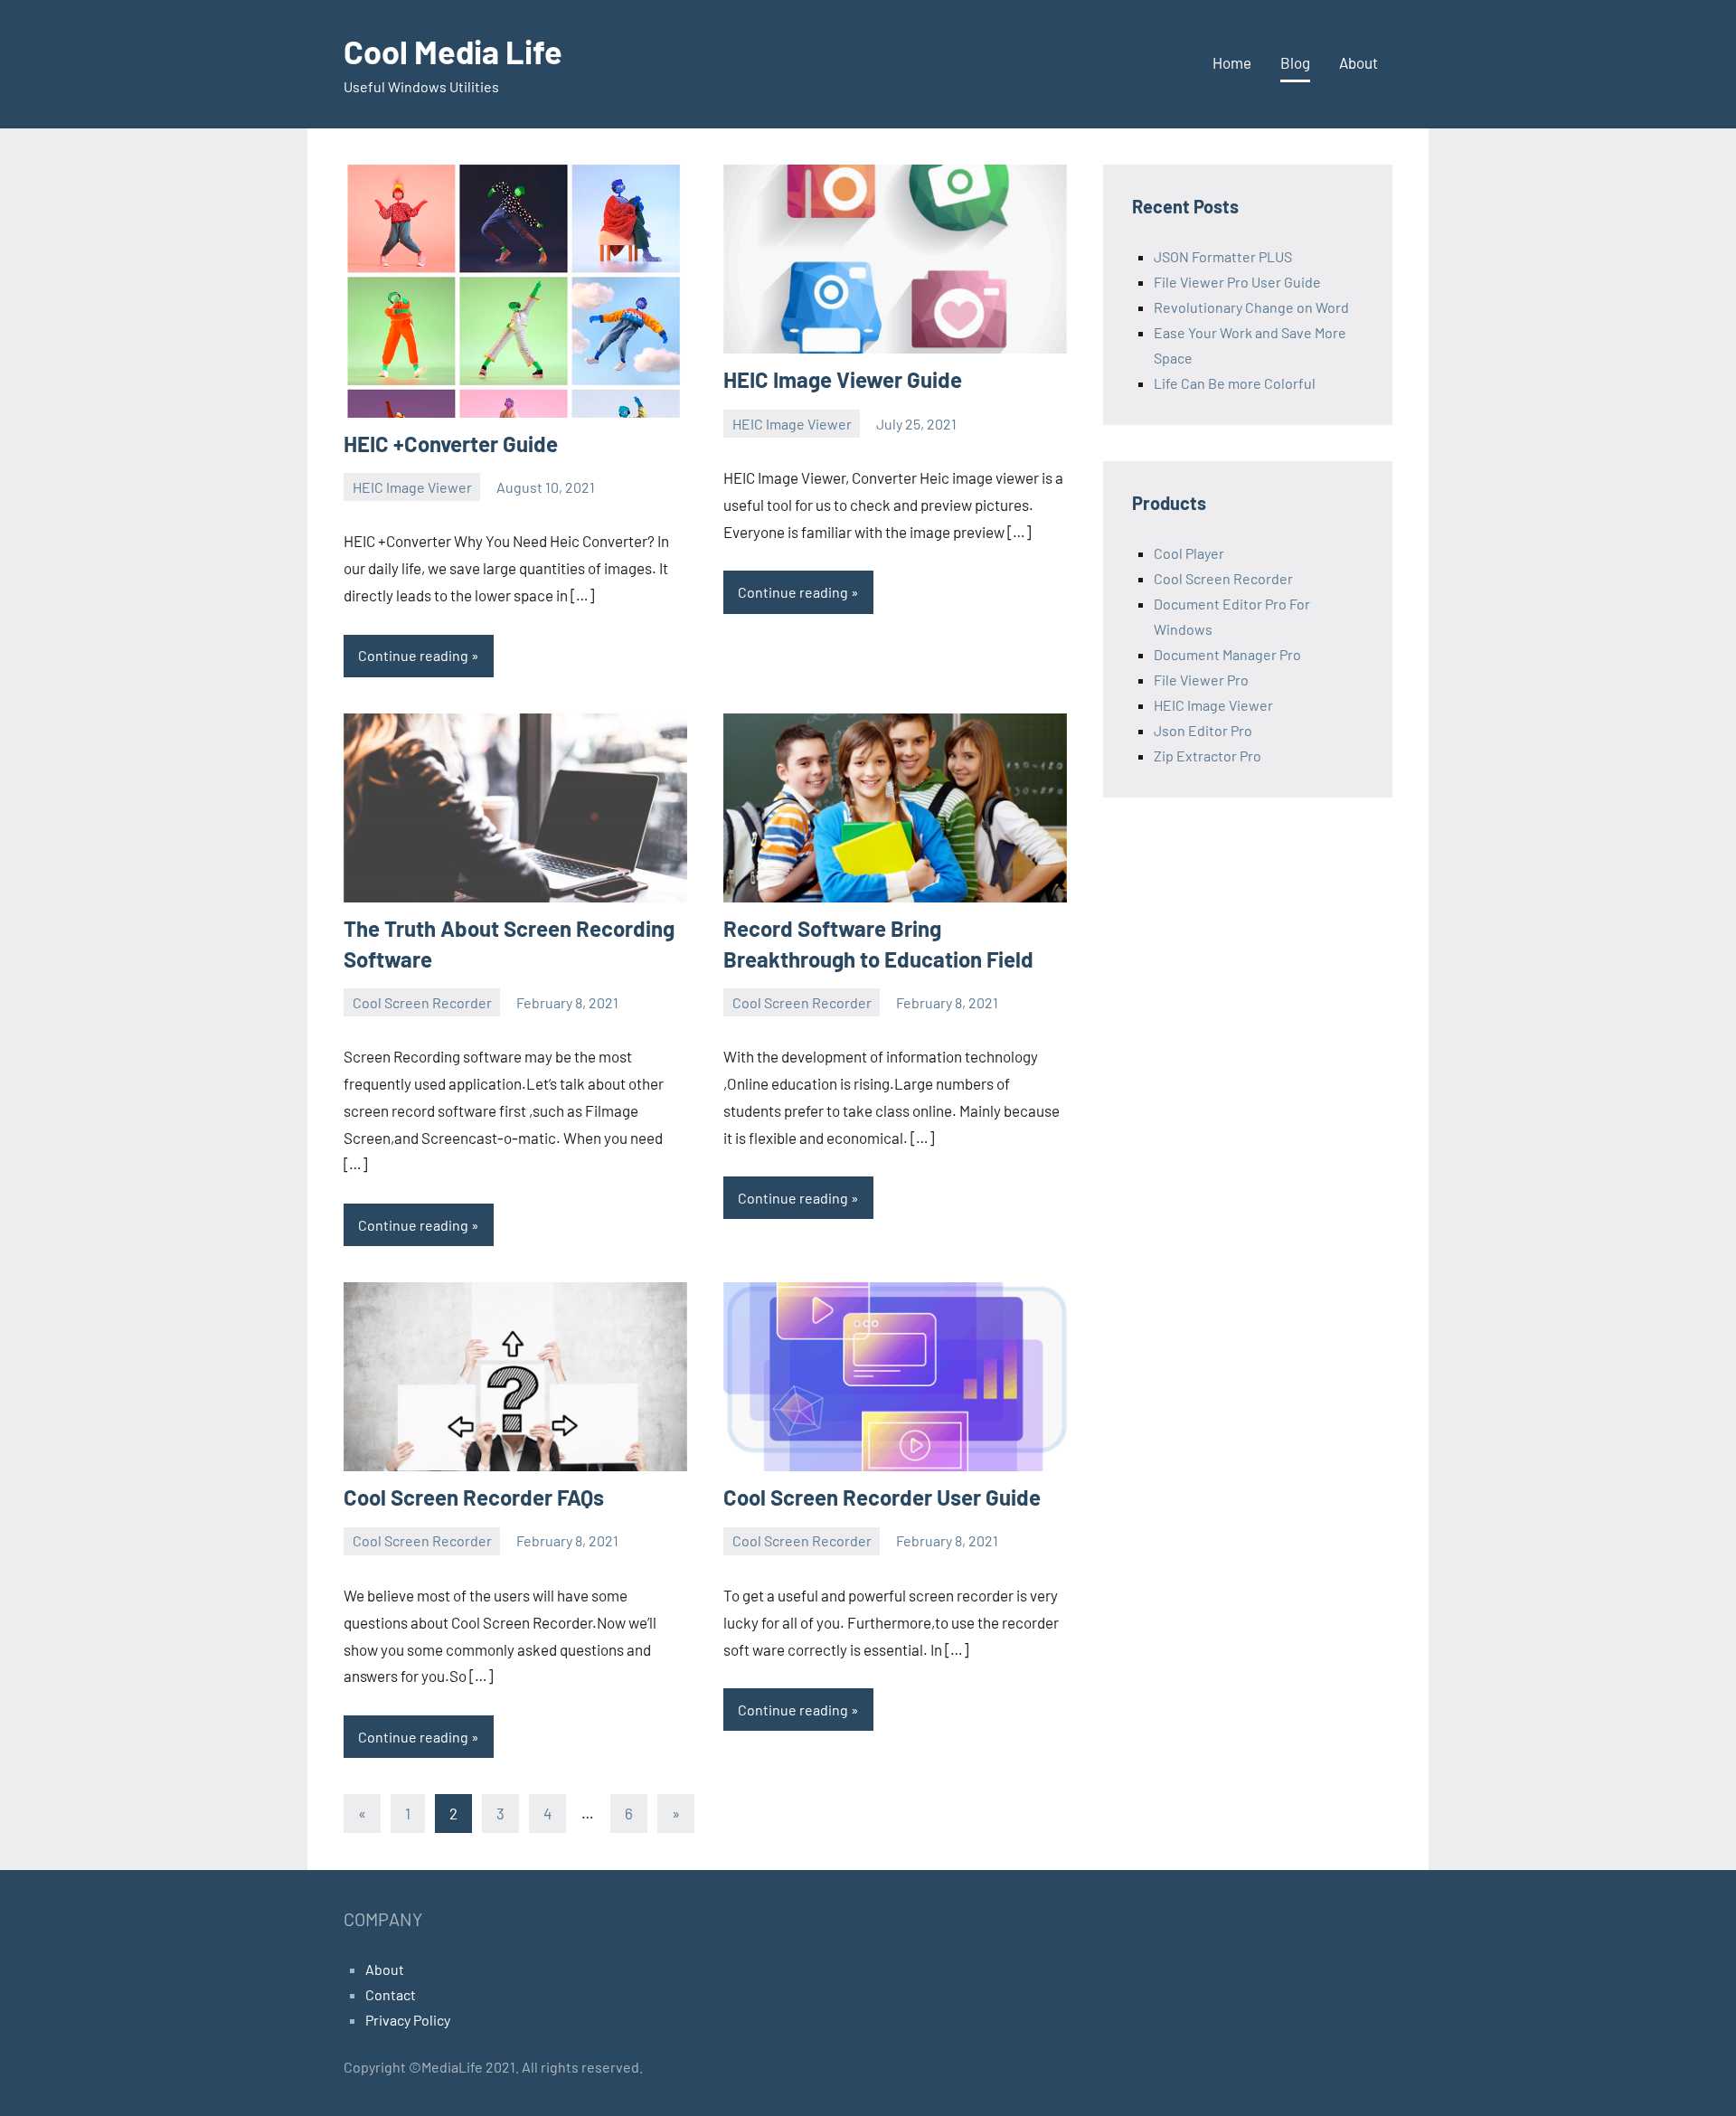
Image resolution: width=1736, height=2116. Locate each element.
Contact (391, 1994)
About (1359, 62)
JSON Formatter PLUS (1223, 256)
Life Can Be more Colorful (1235, 383)
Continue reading (413, 655)
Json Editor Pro (1203, 730)
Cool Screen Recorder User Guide (882, 1497)
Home (1232, 62)
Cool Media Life (453, 51)
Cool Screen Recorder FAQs (474, 1497)
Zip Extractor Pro (1208, 756)
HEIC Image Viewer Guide (843, 379)
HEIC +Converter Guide (451, 444)
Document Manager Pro (1227, 654)
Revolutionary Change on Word (1251, 307)
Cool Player (1189, 553)
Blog (1295, 62)
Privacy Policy (408, 2020)
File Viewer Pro (1201, 680)
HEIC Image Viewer (412, 487)
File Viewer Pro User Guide (1237, 282)
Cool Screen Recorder (422, 1002)
